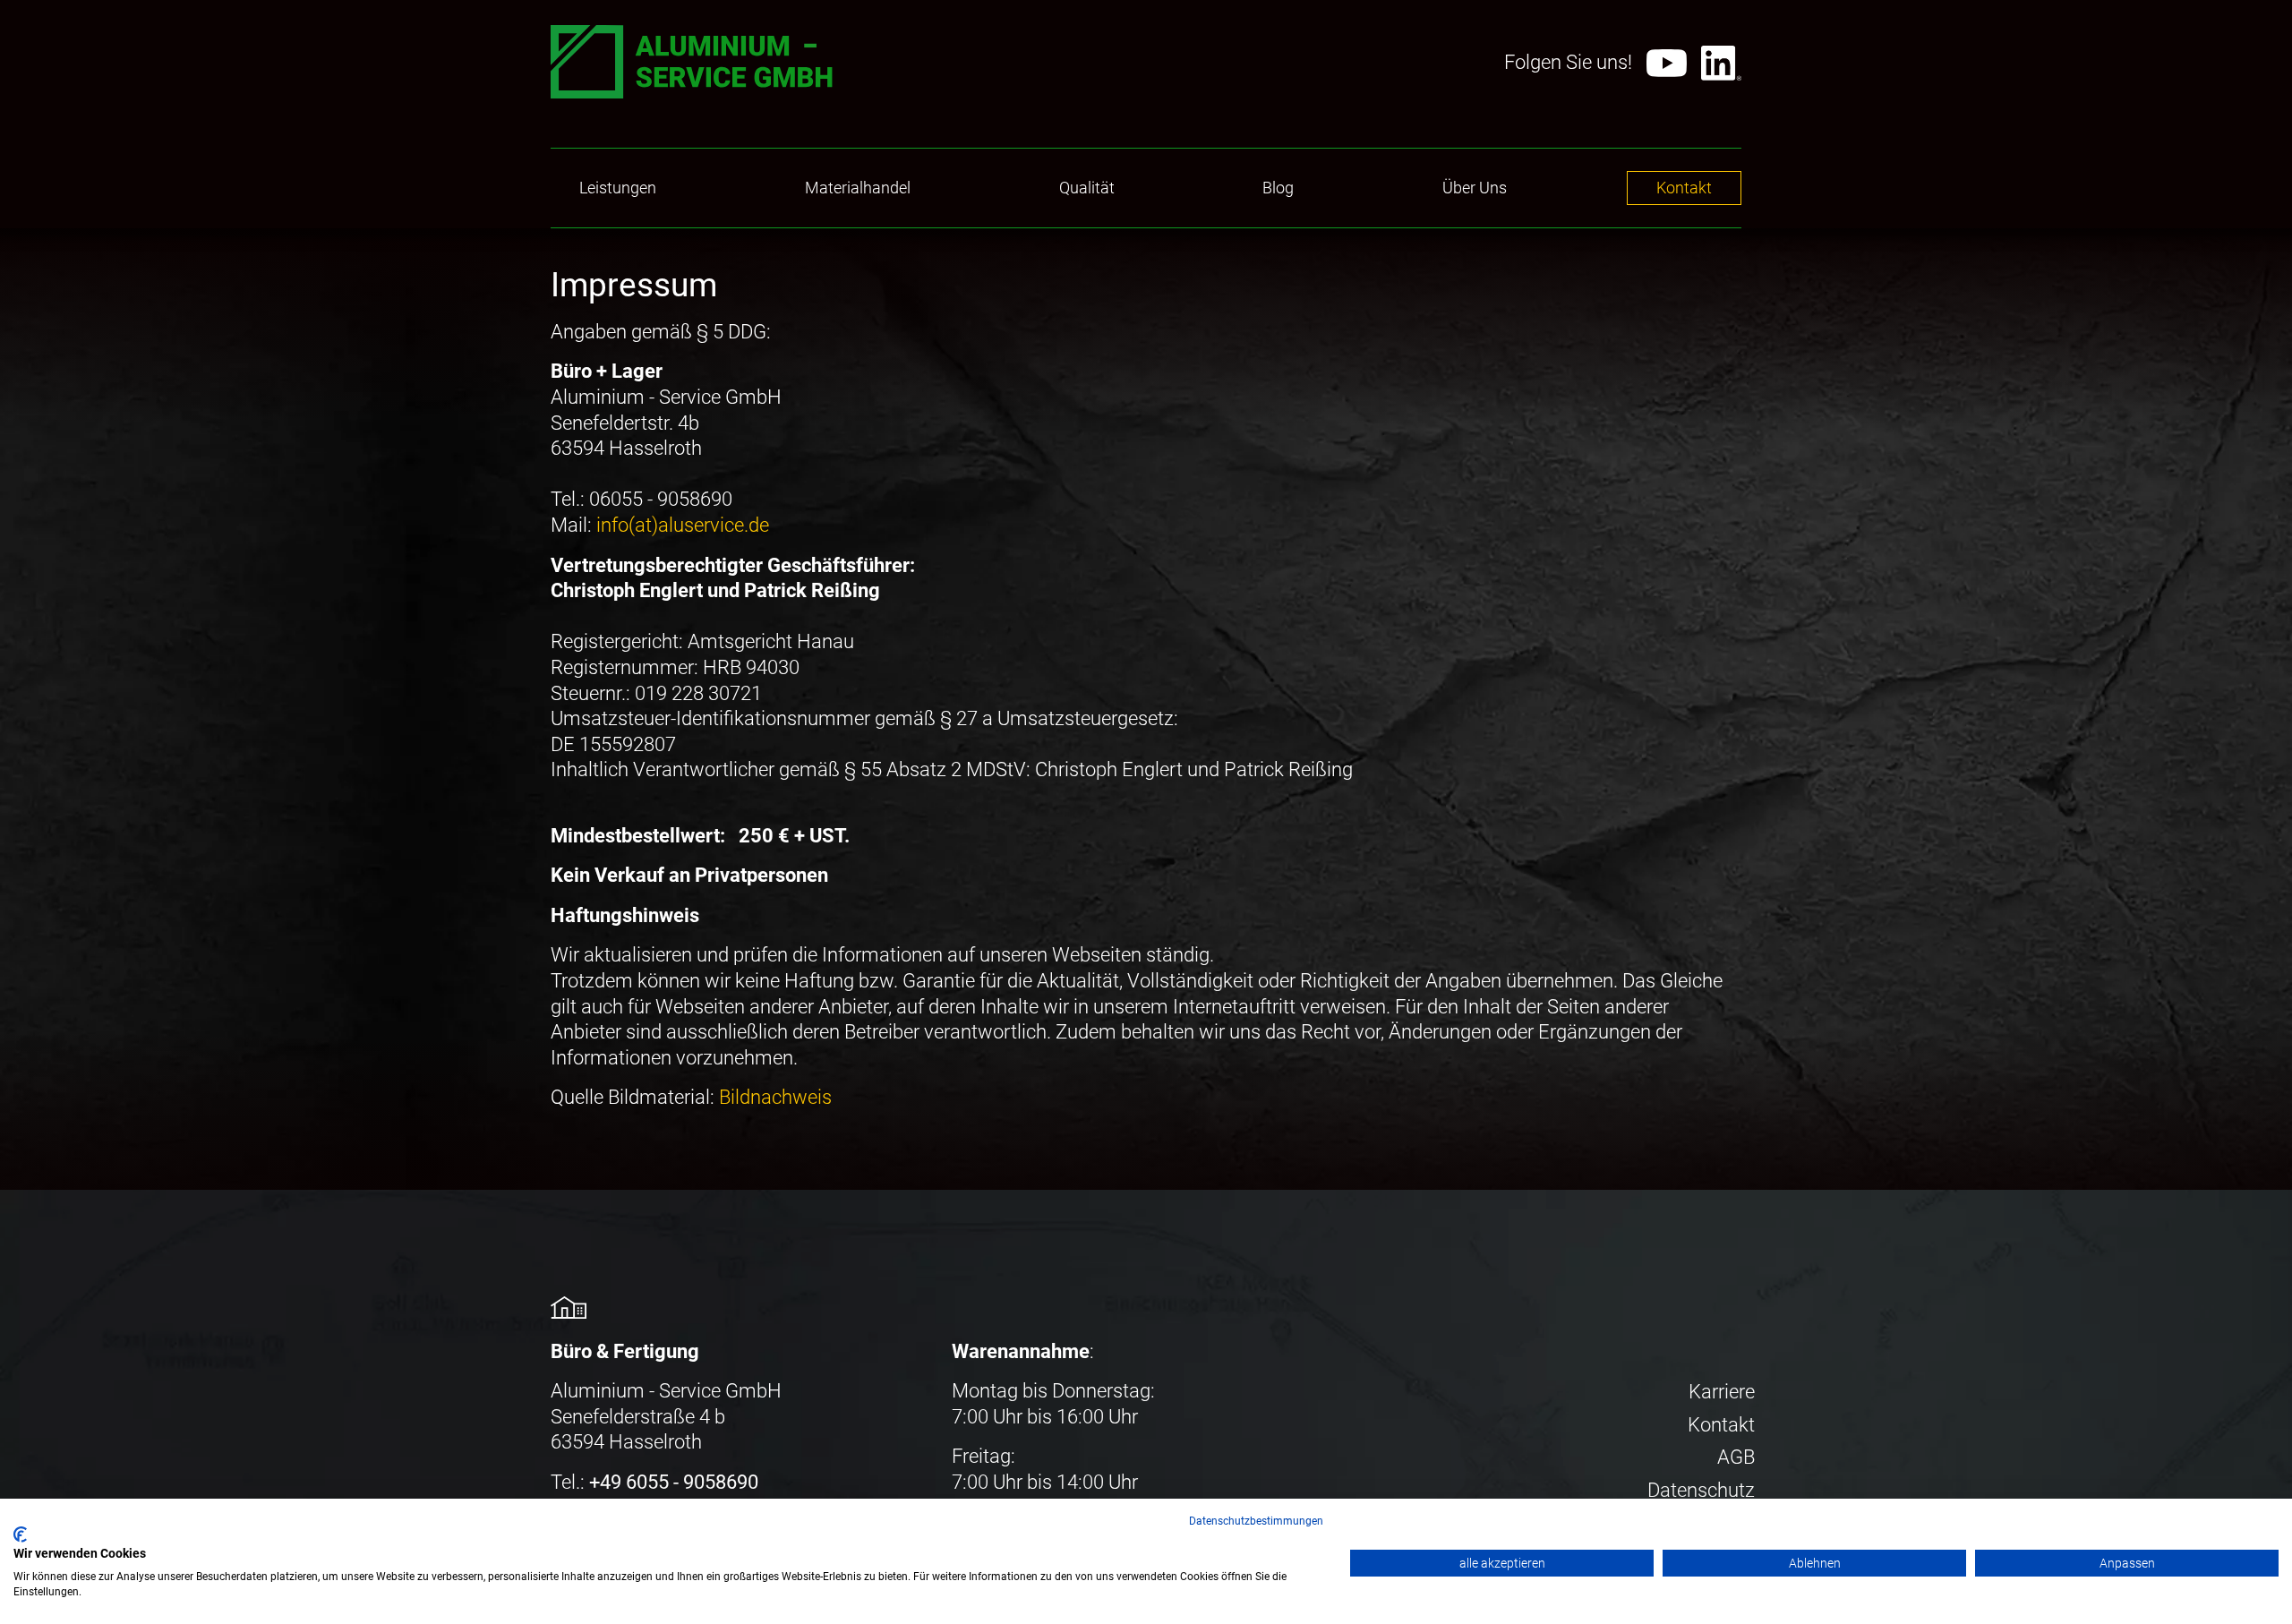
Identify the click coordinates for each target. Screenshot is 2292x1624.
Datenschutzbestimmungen (1256, 1521)
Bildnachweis (775, 1097)
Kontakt (1721, 1425)
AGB (1736, 1457)
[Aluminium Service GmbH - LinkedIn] (1721, 63)
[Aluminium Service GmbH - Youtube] (1667, 64)
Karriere (1722, 1392)
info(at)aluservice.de (683, 525)
